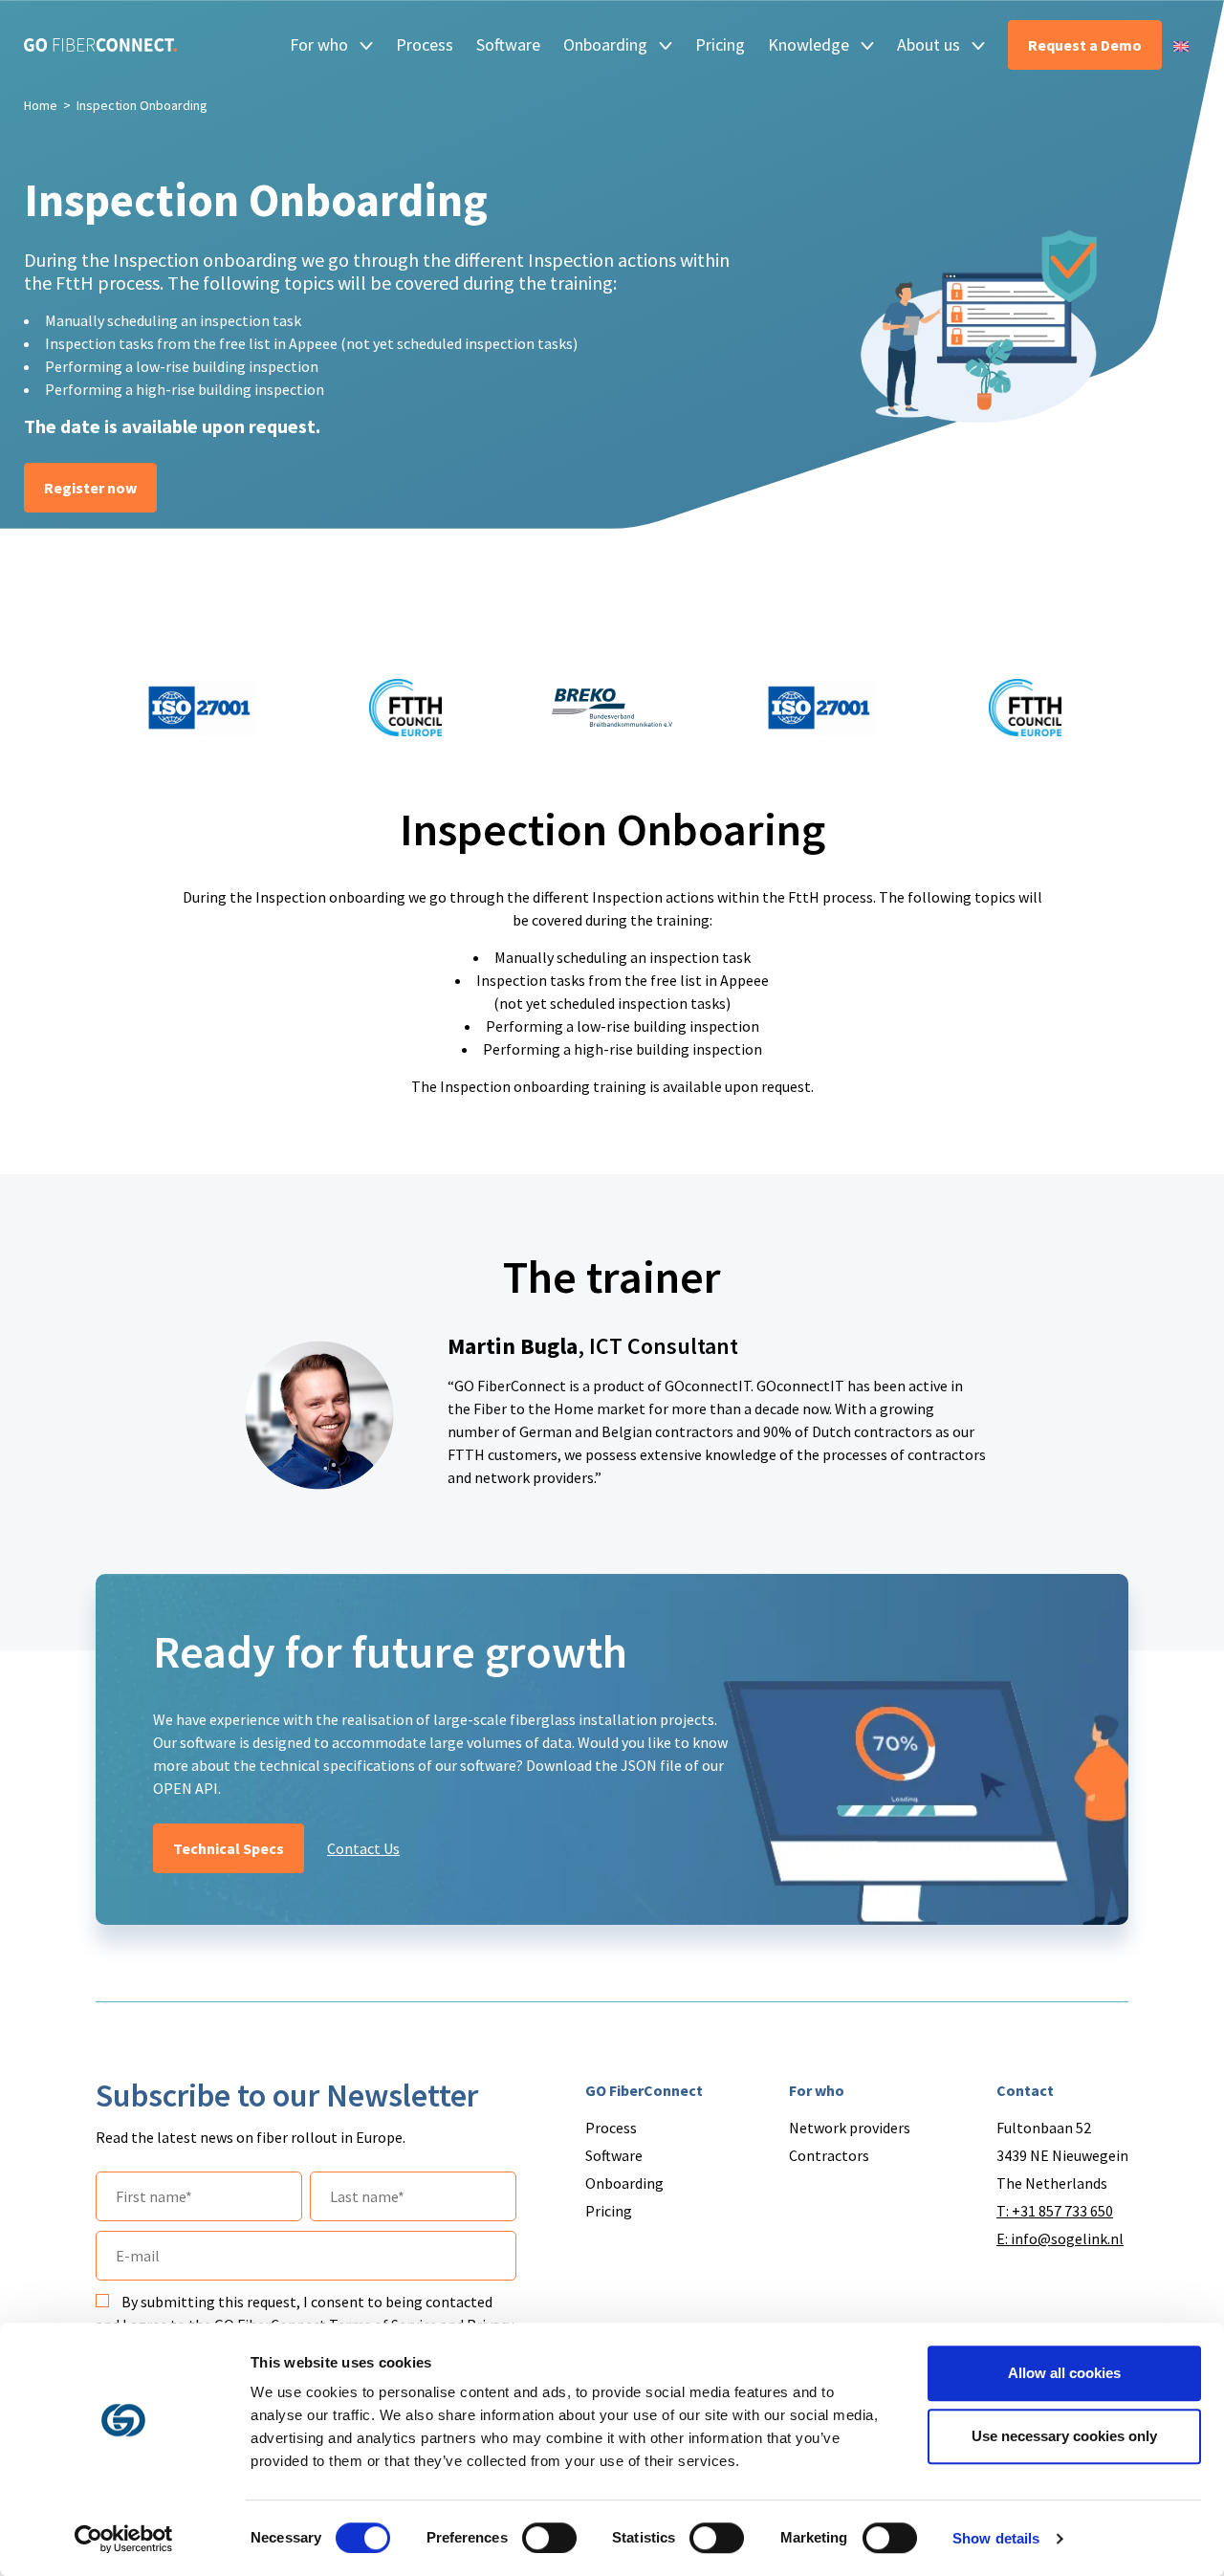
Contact (1025, 2090)
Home (41, 105)
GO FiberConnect (644, 2090)
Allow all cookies (1064, 2373)
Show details (996, 2538)
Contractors (829, 2155)
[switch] (549, 2538)
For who (319, 44)
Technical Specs (229, 1848)
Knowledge (809, 44)
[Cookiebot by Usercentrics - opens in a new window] (124, 2539)
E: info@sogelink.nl (1060, 2238)
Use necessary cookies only (1064, 2436)
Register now (90, 488)
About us (929, 44)
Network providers (850, 2128)
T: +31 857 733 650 (1055, 2211)
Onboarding (605, 44)
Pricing (720, 44)
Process (425, 44)
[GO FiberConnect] (100, 44)
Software (508, 44)
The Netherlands (1052, 2183)
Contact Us (363, 1848)
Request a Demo (1085, 45)
